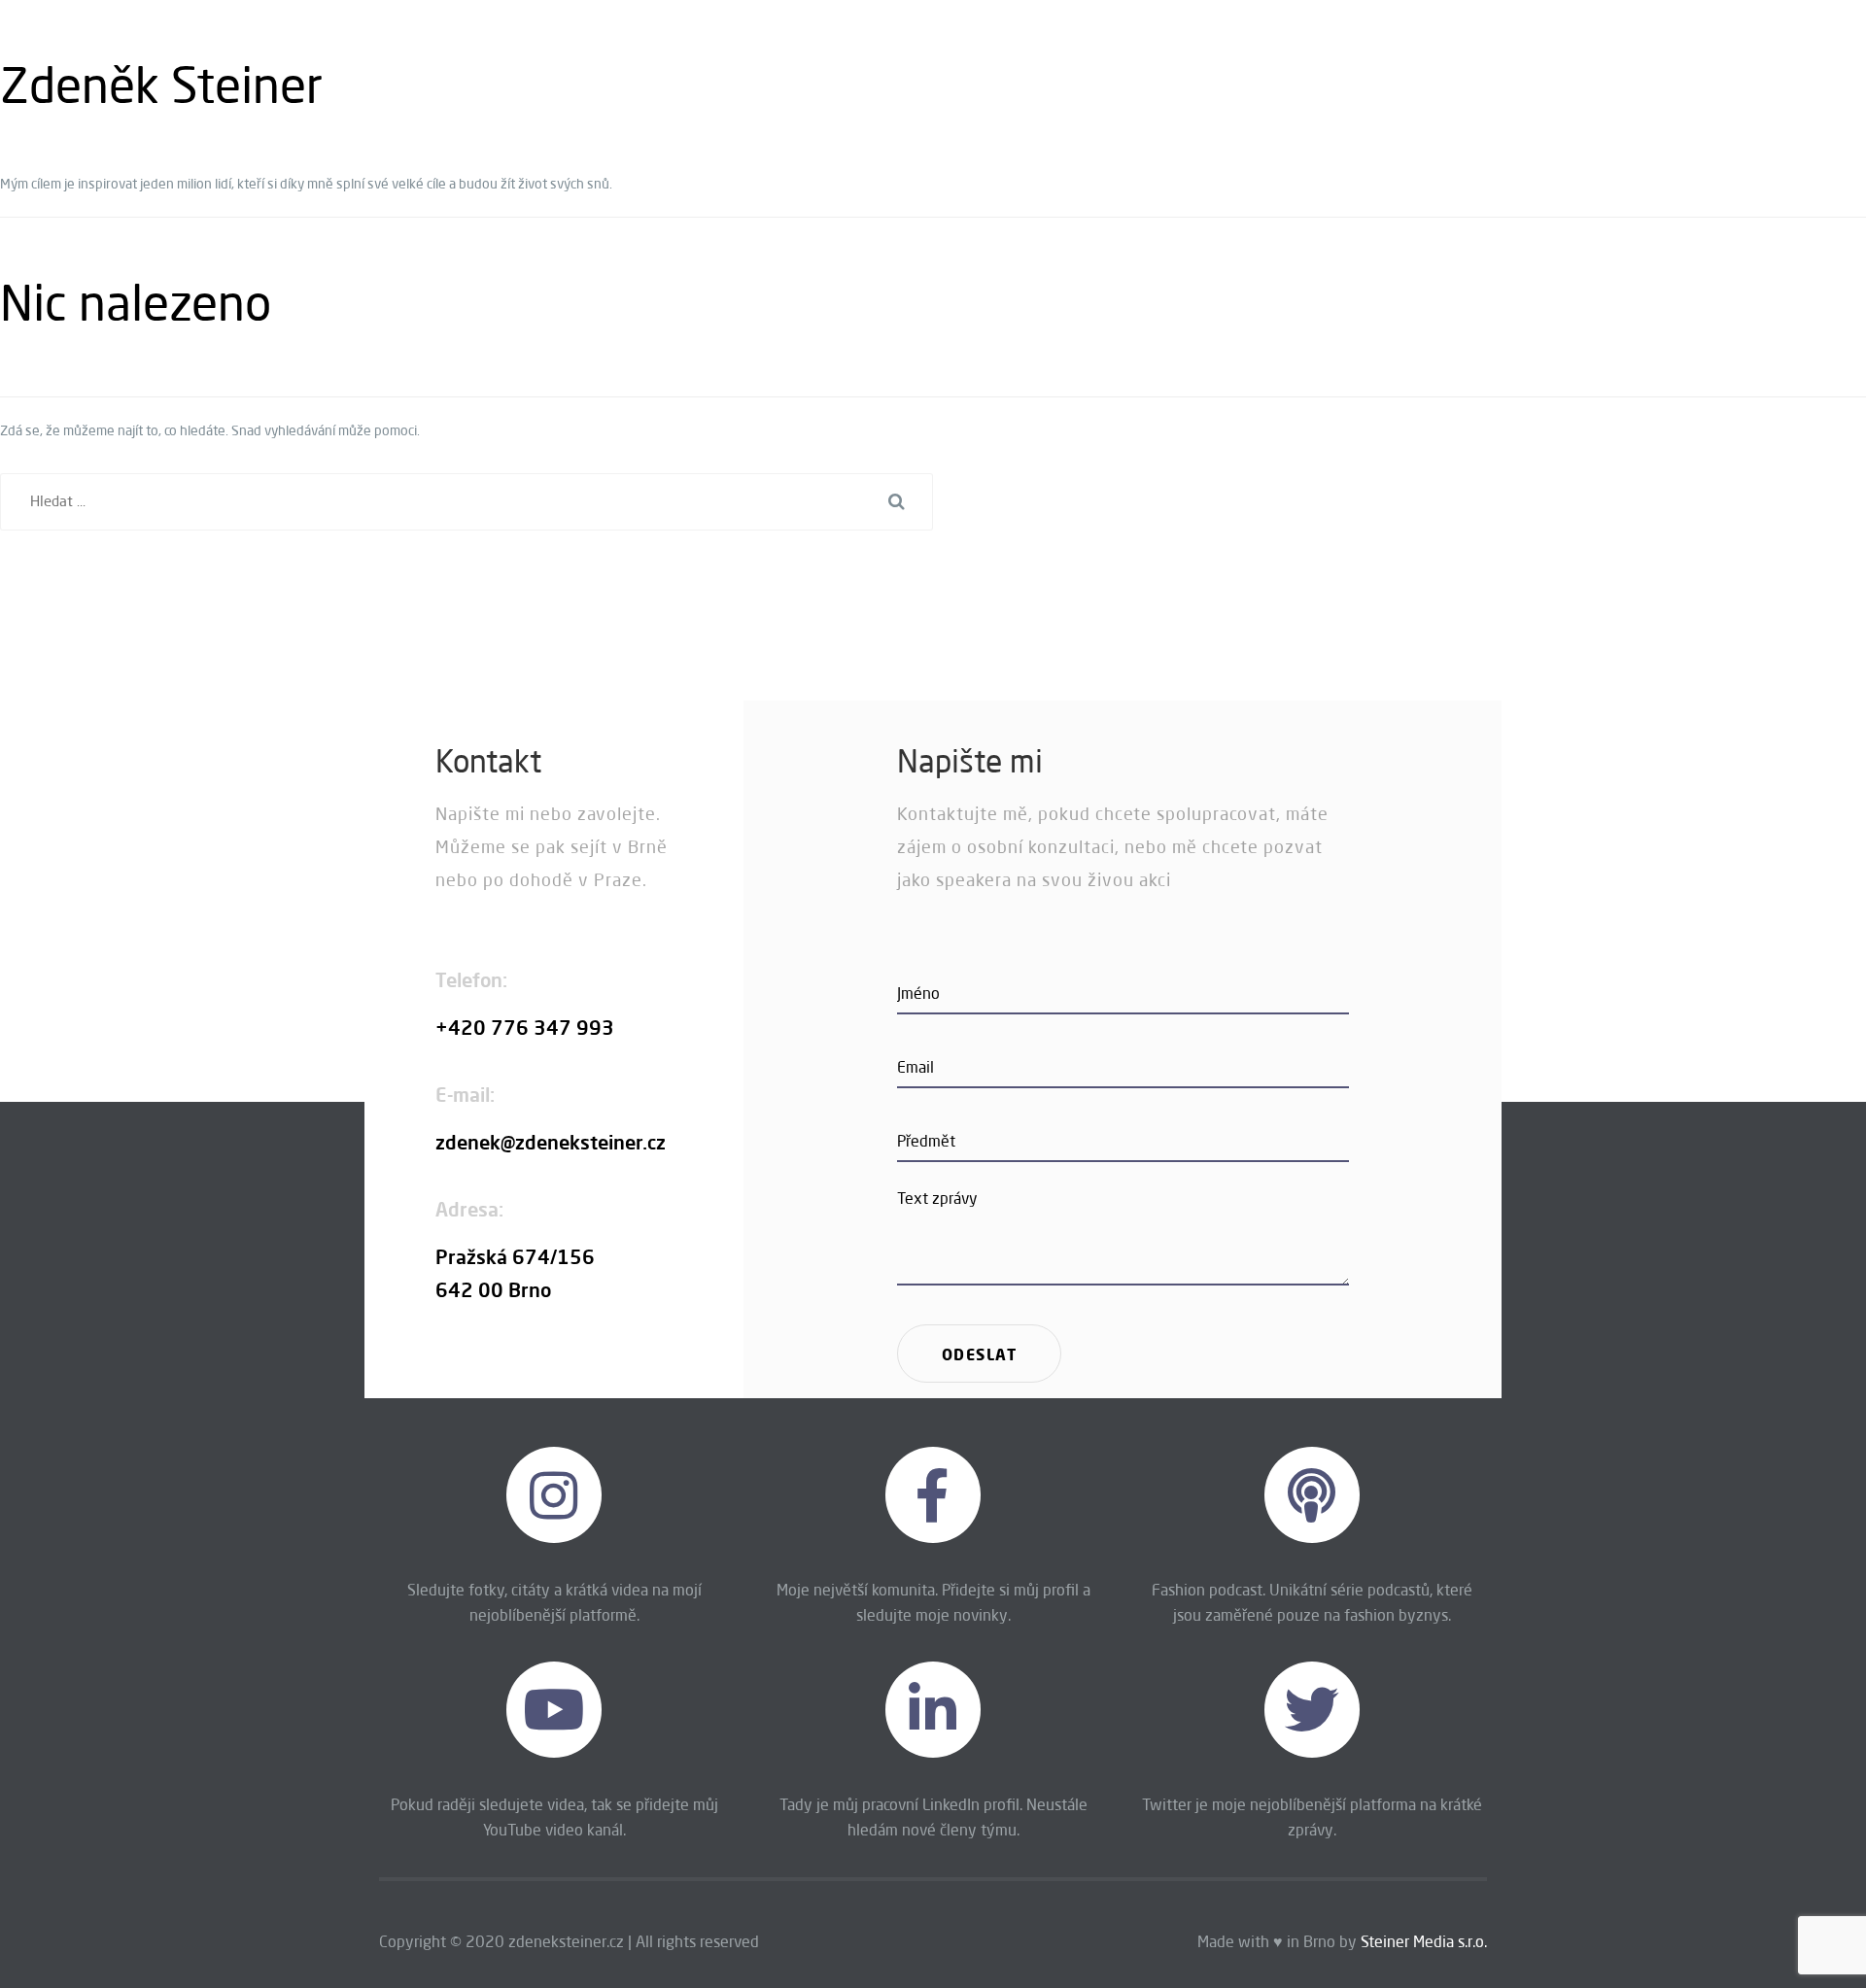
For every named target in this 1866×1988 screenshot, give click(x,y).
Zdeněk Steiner (161, 85)
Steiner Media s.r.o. (1424, 1941)
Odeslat (980, 1354)
